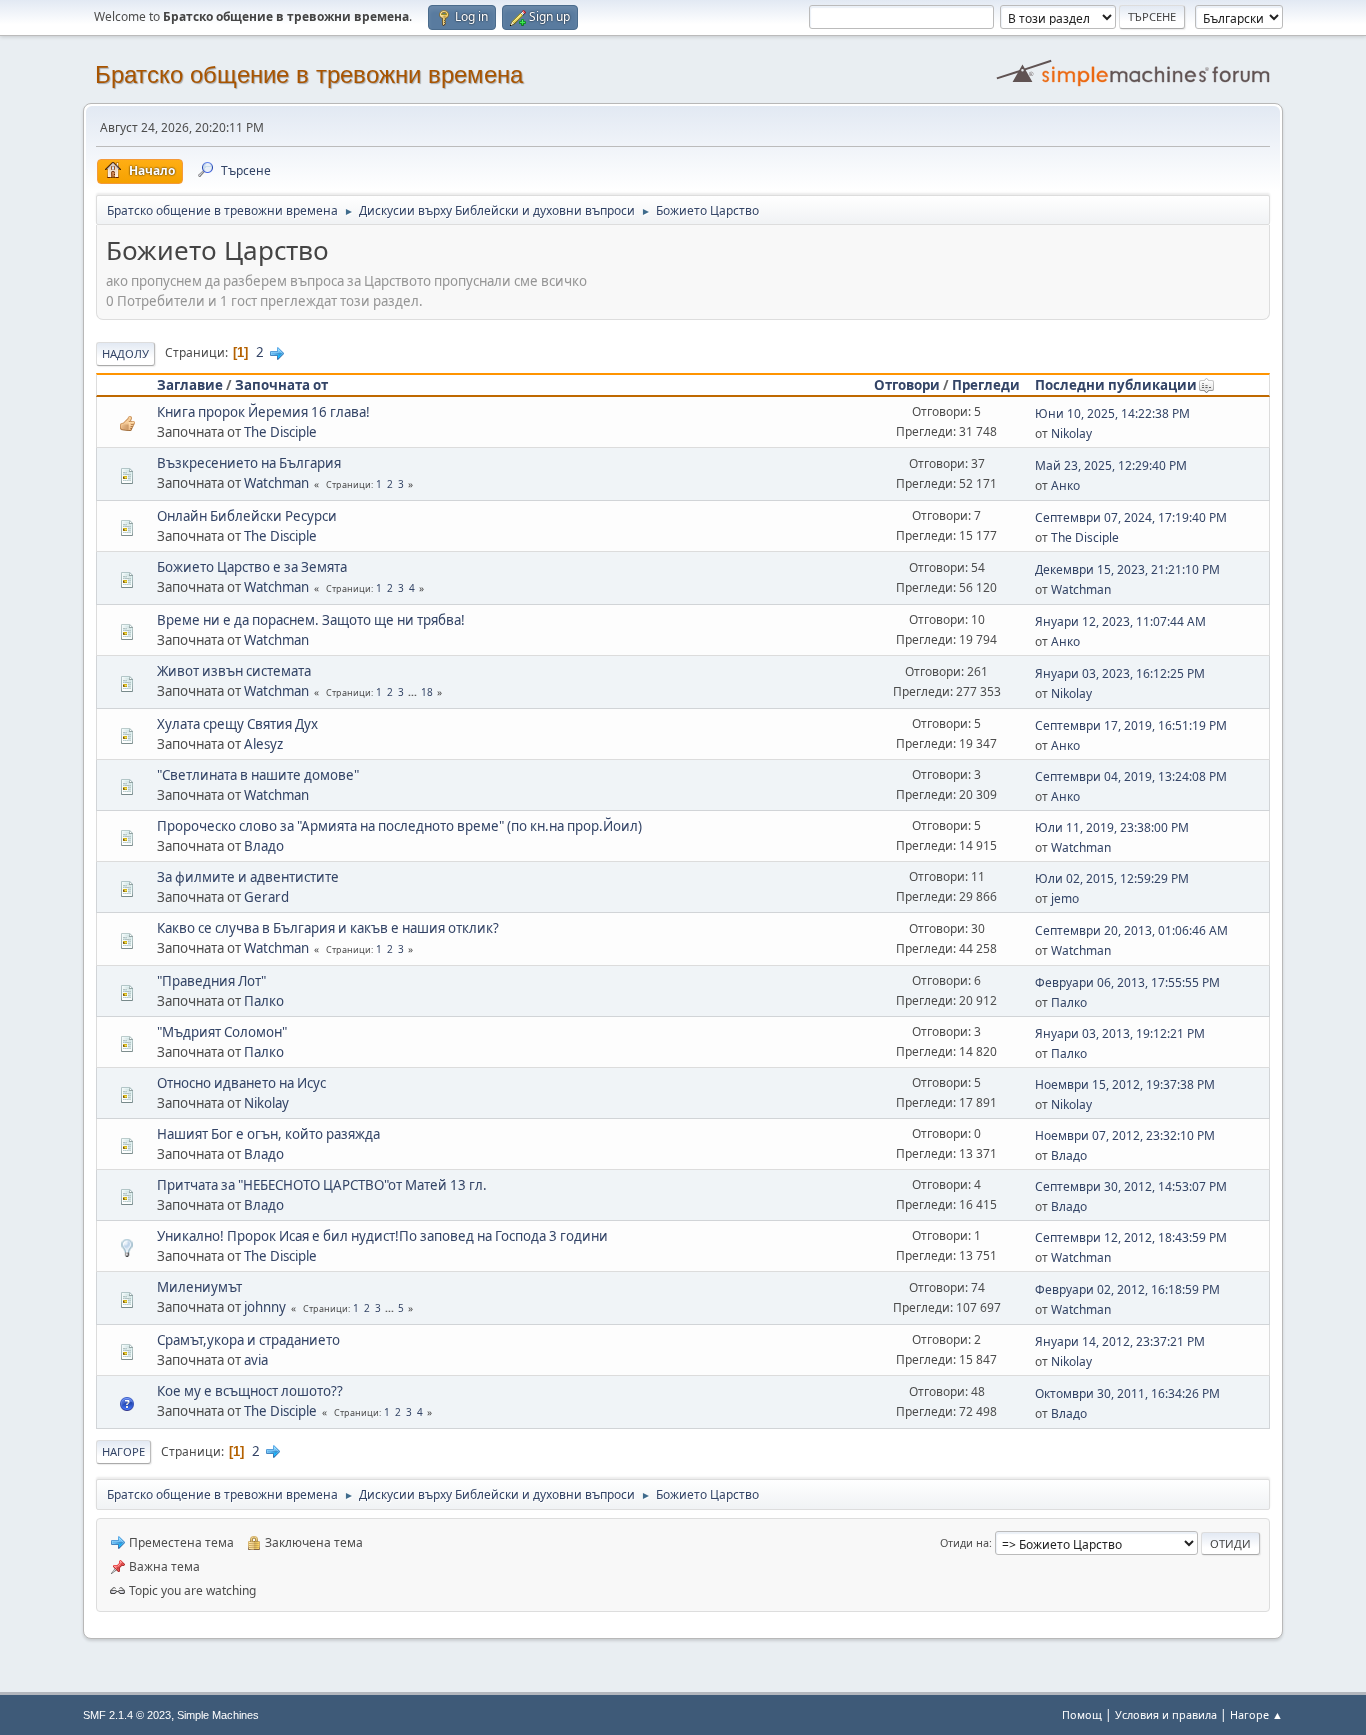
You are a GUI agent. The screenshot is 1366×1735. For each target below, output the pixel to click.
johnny (265, 1307)
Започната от (281, 385)
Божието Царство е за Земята (252, 567)
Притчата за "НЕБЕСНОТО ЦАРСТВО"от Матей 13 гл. (322, 1185)
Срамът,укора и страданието (248, 1340)
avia (256, 1360)
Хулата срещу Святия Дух (237, 724)
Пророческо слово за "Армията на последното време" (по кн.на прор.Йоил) (399, 826)
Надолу (125, 353)
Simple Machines (218, 1715)
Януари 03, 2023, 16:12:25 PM (1120, 673)
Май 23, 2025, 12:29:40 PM (1111, 465)
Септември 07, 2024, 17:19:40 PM (1131, 517)
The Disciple (280, 432)
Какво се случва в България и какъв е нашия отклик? (328, 928)
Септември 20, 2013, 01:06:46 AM (1131, 930)
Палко (264, 1001)
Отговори (907, 385)
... (414, 692)
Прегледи (986, 385)
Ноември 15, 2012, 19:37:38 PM (1125, 1084)
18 (427, 692)
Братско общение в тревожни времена (309, 74)
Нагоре (123, 1451)
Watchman (276, 483)
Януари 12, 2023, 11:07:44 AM (1120, 621)
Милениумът (199, 1287)
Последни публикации (1116, 385)
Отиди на (964, 1542)
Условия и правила (1166, 1714)
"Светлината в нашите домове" (258, 775)
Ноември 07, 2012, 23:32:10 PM (1125, 1135)
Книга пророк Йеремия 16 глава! (263, 412)
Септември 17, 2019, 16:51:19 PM (1131, 725)
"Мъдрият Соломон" (222, 1032)
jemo (1065, 898)
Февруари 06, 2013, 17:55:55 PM (1127, 982)
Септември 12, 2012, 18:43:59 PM (1131, 1237)
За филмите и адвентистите (248, 877)
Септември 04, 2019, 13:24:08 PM (1131, 776)
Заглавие (190, 385)
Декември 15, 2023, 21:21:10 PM (1127, 569)
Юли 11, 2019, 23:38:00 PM (1112, 827)
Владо (264, 846)
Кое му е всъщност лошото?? (250, 1391)
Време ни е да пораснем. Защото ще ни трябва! (311, 620)
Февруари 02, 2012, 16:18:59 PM (1127, 1289)
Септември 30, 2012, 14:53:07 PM (1131, 1186)
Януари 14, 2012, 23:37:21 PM (1120, 1341)
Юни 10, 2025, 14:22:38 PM (1112, 413)
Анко (1065, 485)
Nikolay (1071, 433)
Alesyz (263, 744)
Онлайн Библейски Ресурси (247, 516)
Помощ (1082, 1714)
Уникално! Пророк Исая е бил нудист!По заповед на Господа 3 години (382, 1236)
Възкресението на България (249, 463)
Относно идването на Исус (241, 1083)
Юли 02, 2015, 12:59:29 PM (1112, 878)
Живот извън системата (234, 671)
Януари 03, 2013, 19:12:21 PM (1120, 1033)
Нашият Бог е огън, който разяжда (268, 1134)
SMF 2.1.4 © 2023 (127, 1715)
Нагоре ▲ (1256, 1714)
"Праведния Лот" (211, 981)
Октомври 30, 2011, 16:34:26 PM (1127, 1393)
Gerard (266, 897)
